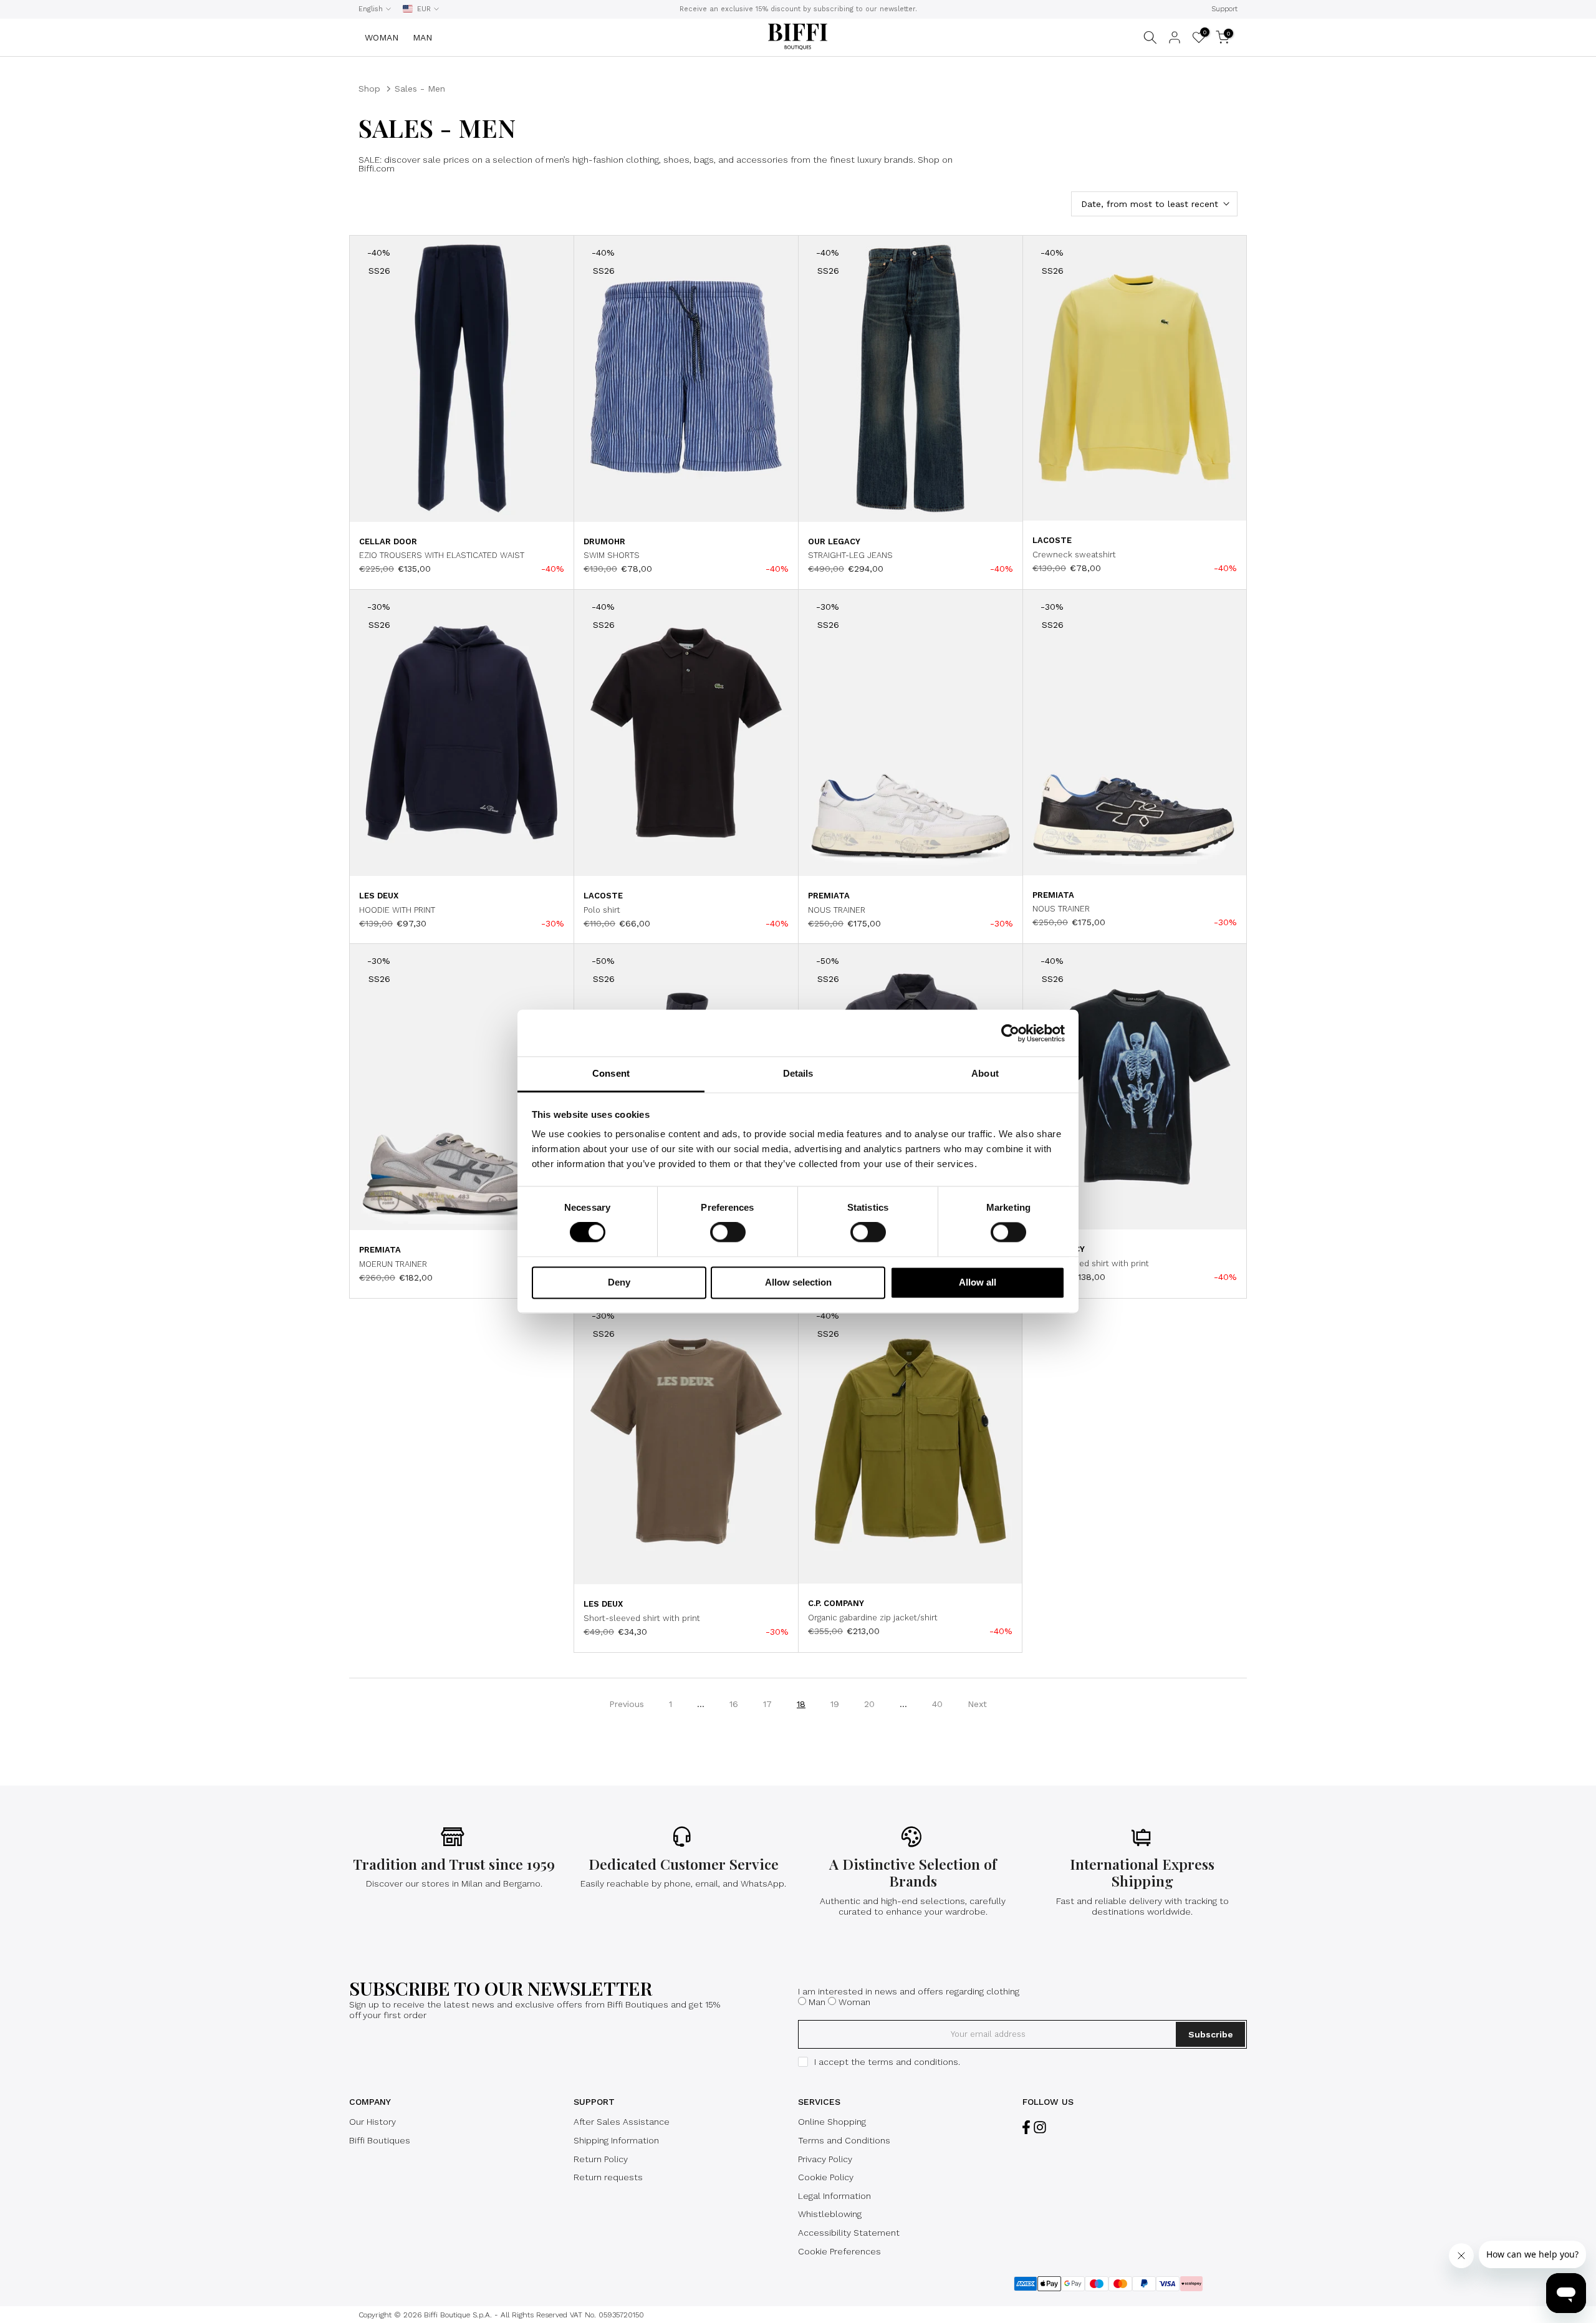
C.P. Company (836, 1603)
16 (734, 1704)
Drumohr (604, 541)
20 (869, 1704)
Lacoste (1052, 540)
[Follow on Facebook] (1026, 2127)
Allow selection (798, 1282)
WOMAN (382, 37)
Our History (373, 2122)
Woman (854, 2002)
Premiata (829, 896)
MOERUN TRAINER (393, 1264)
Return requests (608, 2177)
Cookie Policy (826, 2177)
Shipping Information (616, 2140)
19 (835, 1704)
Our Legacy (834, 541)
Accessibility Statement (849, 2233)
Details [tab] (798, 1073)
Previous (627, 1704)
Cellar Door (388, 541)
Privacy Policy (825, 2159)
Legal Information (834, 2196)
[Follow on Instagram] (1040, 2127)
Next (977, 1704)
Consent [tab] (611, 1073)
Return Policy (601, 2159)
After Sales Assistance (622, 2122)
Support (1224, 9)
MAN (422, 37)
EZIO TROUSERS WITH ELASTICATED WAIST (442, 555)
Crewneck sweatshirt (1074, 555)
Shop (369, 89)
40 (937, 1704)
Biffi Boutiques (380, 2140)
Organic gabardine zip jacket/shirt (873, 1618)
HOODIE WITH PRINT (397, 910)
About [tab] (985, 1073)
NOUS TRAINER (837, 910)
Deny (619, 1282)
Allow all (978, 1282)
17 (767, 1704)
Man (817, 2002)
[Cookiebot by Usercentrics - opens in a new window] (1010, 1033)
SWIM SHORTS (612, 555)
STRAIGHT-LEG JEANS (850, 555)
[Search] (1150, 37)
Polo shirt (602, 910)
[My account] (1175, 37)
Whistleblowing (830, 2214)
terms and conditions (913, 2062)
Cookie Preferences (839, 2251)
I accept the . (887, 2062)
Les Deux (379, 896)
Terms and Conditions (844, 2140)
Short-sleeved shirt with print (1091, 1263)
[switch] (728, 1233)
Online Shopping (832, 2122)
